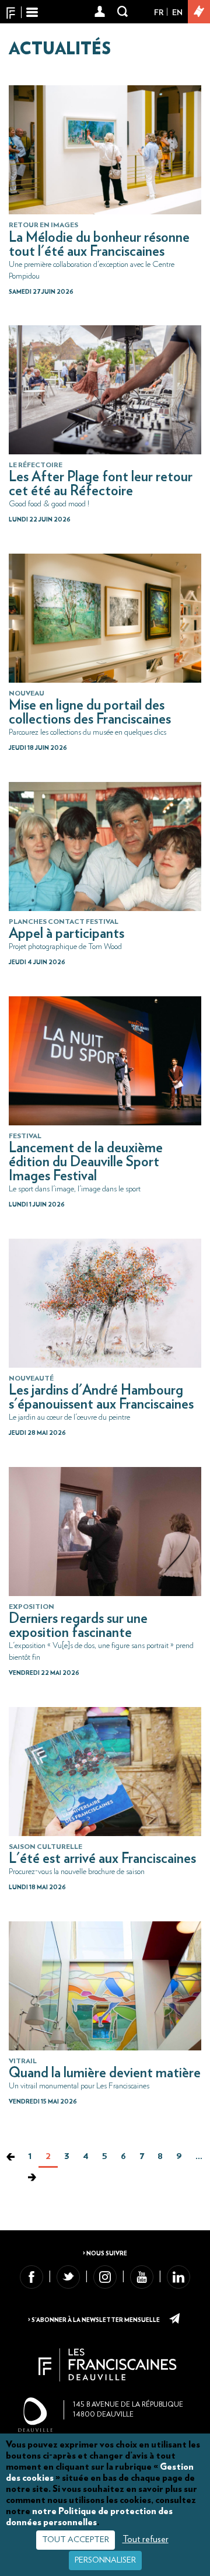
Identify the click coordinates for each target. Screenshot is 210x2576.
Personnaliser (105, 2560)
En (177, 13)
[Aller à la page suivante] (32, 2178)
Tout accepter (76, 2540)
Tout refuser (146, 2539)
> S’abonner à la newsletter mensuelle (94, 2320)
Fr (159, 13)
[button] (100, 12)
